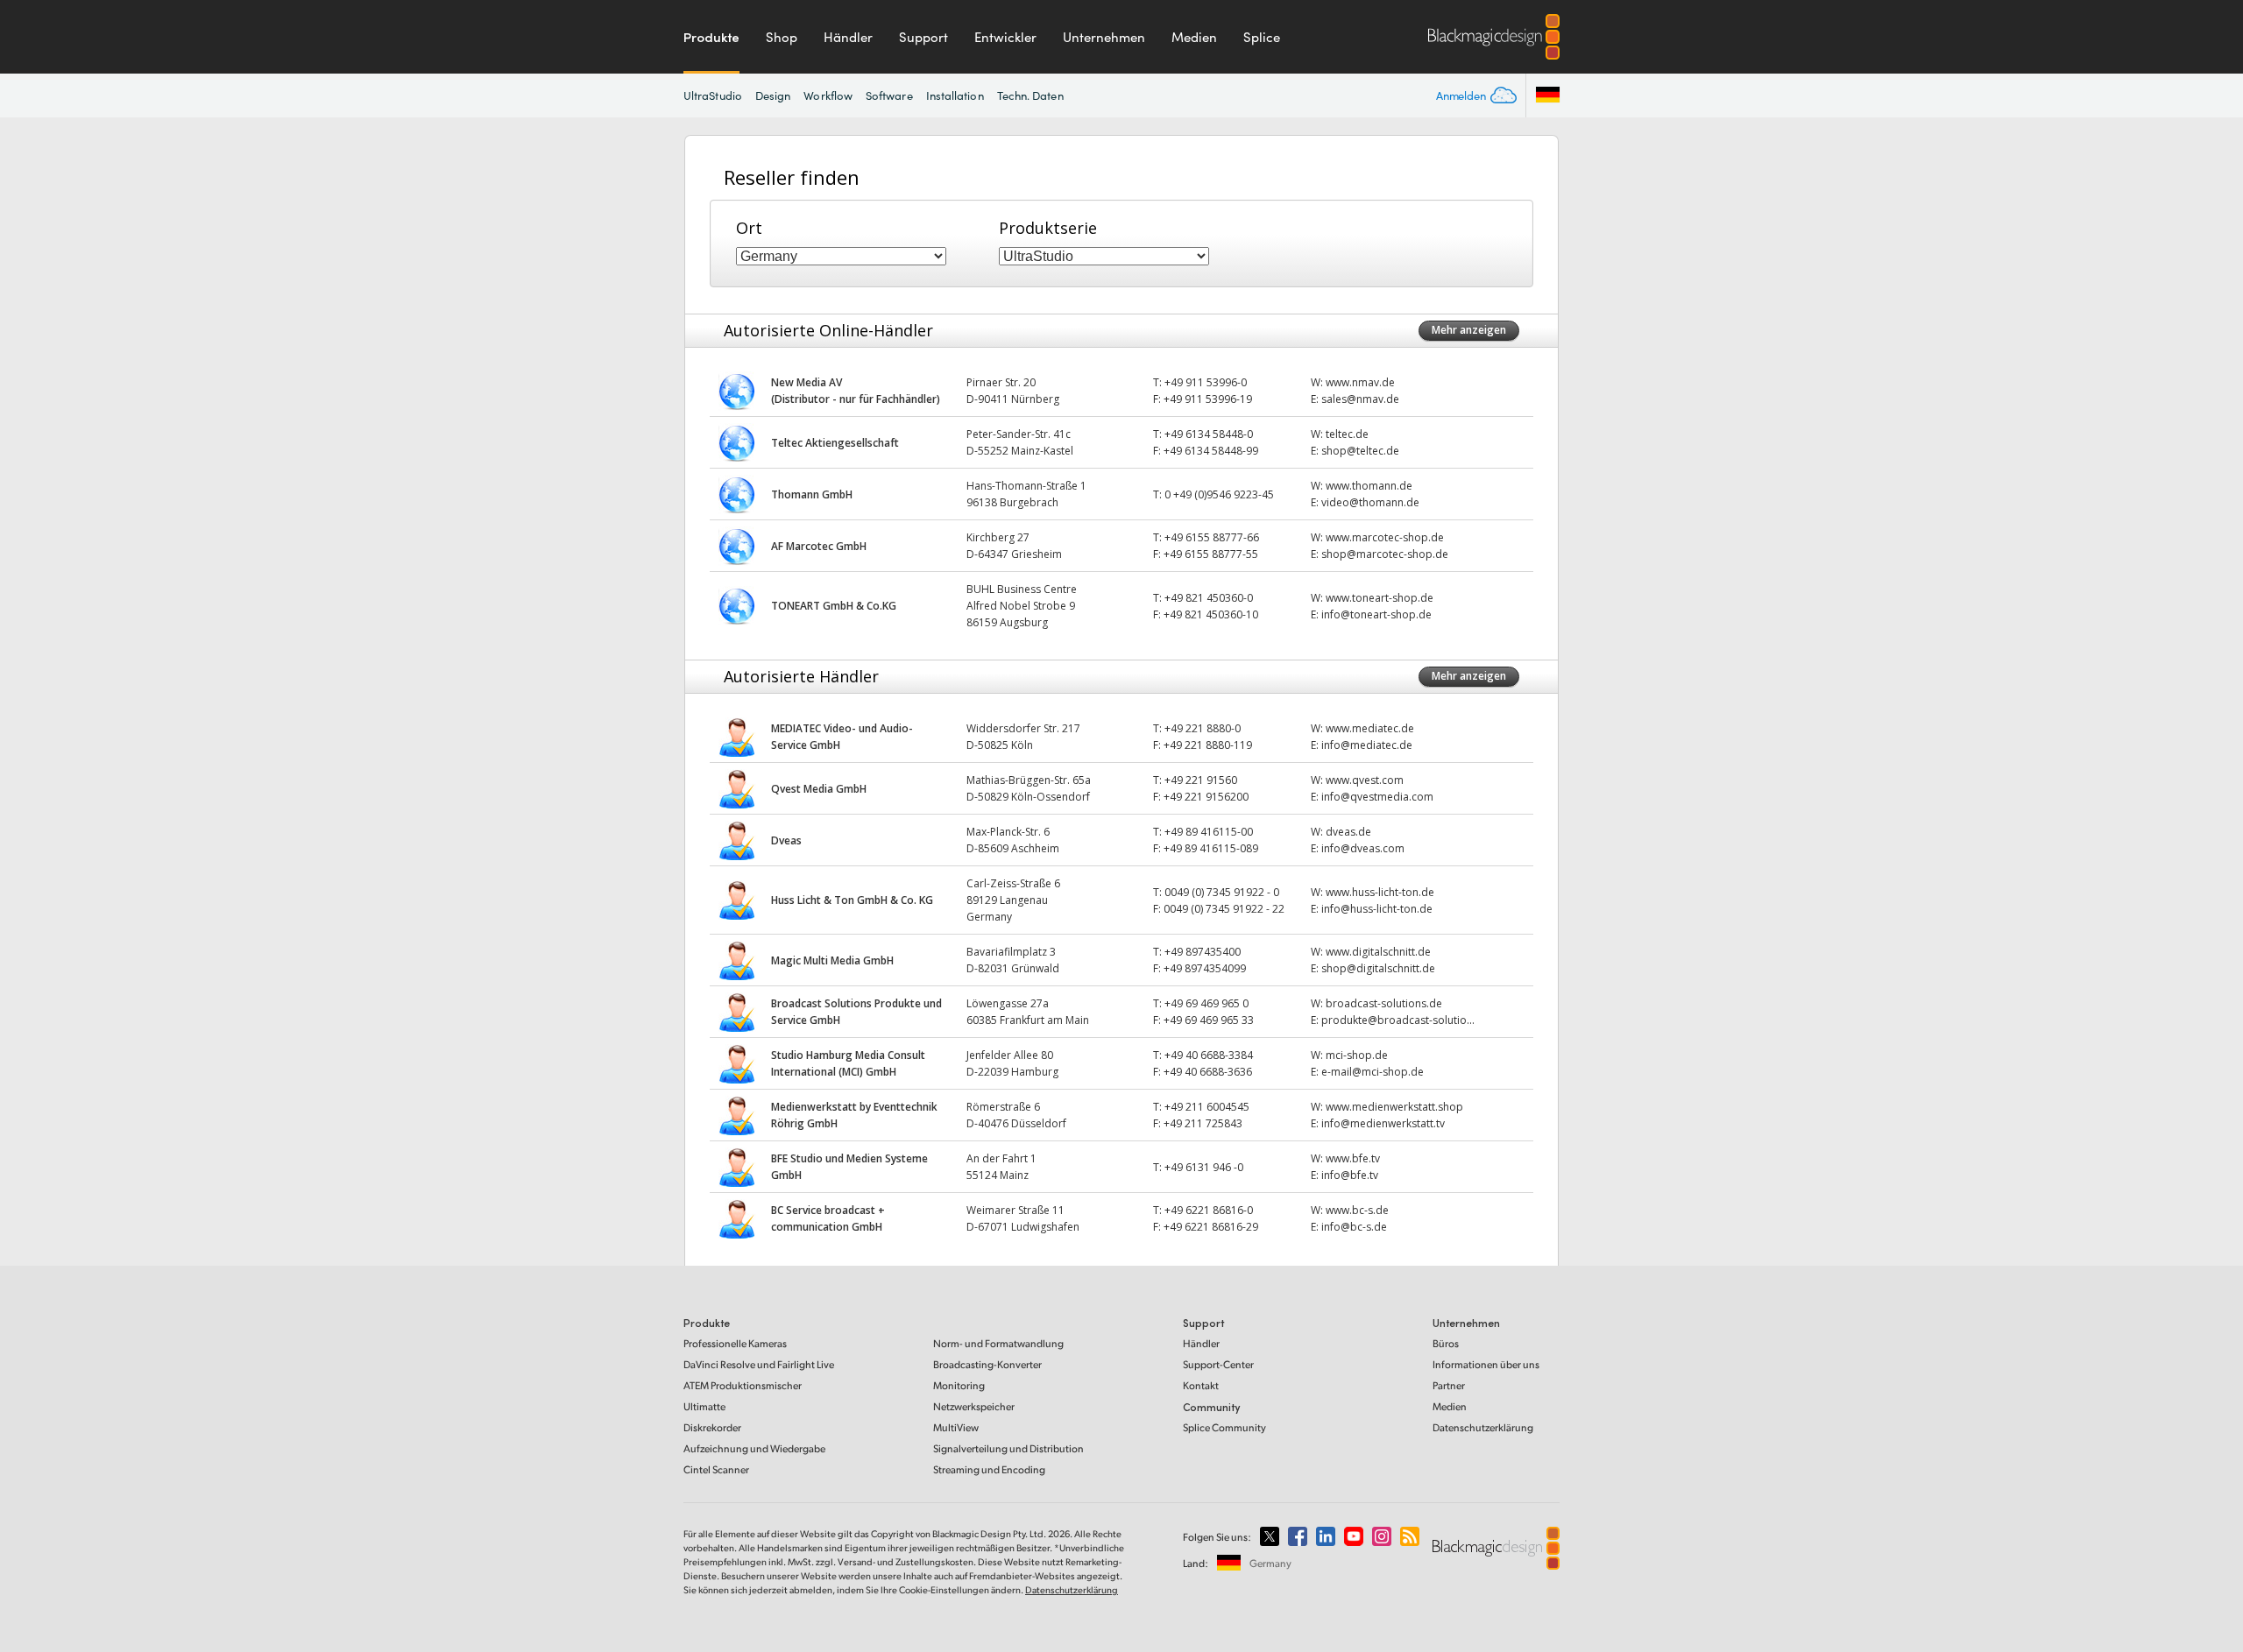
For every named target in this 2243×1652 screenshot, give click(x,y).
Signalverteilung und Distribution (1008, 1448)
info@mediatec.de (1367, 745)
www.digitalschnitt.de (1378, 952)
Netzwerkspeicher (974, 1406)
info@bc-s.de (1354, 1227)
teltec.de (1347, 434)
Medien (1194, 37)
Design (773, 95)
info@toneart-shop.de (1376, 614)
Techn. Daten (1030, 95)
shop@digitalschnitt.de (1378, 968)
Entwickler (1005, 37)
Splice (1262, 37)
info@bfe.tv (1350, 1175)
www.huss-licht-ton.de (1380, 892)
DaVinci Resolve (759, 1364)
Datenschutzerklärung (1483, 1427)
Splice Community (1224, 1427)
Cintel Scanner (716, 1469)
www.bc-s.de (1357, 1210)
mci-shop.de (1357, 1055)
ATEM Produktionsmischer (743, 1385)
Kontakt (1201, 1385)
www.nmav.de (1360, 382)
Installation (955, 95)
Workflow (828, 95)
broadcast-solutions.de (1384, 1003)
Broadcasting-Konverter (987, 1364)
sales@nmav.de (1360, 399)
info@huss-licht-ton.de (1377, 909)
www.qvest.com (1365, 780)
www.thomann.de (1369, 486)
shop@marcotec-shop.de (1385, 554)
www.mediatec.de (1370, 728)
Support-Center (1218, 1364)
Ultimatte (704, 1406)
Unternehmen (1104, 37)
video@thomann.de (1370, 502)
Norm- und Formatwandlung (998, 1343)
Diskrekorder (712, 1427)
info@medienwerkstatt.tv (1383, 1123)
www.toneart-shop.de (1380, 598)
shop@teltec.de (1360, 451)
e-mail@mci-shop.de (1373, 1072)
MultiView (956, 1427)
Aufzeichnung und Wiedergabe (754, 1448)
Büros (1446, 1343)
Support (923, 37)
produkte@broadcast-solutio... (1398, 1020)
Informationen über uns (1486, 1364)
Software (889, 95)
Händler (848, 37)
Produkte (711, 37)
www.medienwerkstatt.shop (1394, 1107)
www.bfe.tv (1353, 1158)
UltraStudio (713, 95)
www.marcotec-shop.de (1385, 537)
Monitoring (959, 1385)
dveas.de (1348, 832)
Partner (1449, 1385)
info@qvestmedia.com (1377, 797)
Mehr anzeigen (1469, 330)
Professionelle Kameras (735, 1343)
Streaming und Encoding (989, 1469)
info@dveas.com (1363, 848)
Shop (782, 37)
